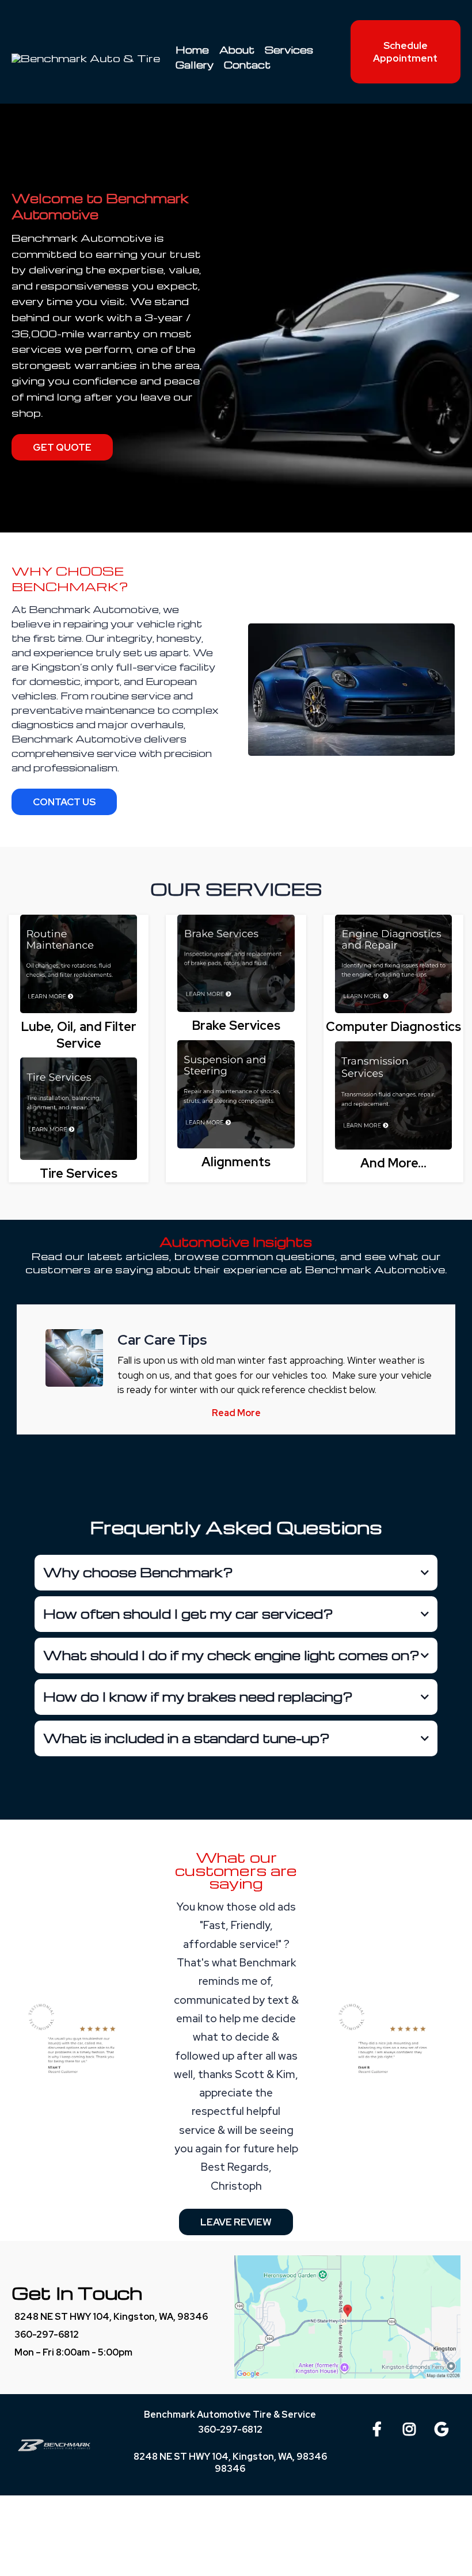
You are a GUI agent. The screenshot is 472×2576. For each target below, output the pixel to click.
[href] (347, 2317)
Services (289, 50)
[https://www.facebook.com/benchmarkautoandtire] (380, 2427)
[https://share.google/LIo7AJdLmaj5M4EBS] (444, 2427)
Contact (247, 65)
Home (192, 50)
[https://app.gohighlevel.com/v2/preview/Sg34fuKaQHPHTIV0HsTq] (79, 964)
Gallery (195, 65)
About (237, 50)
